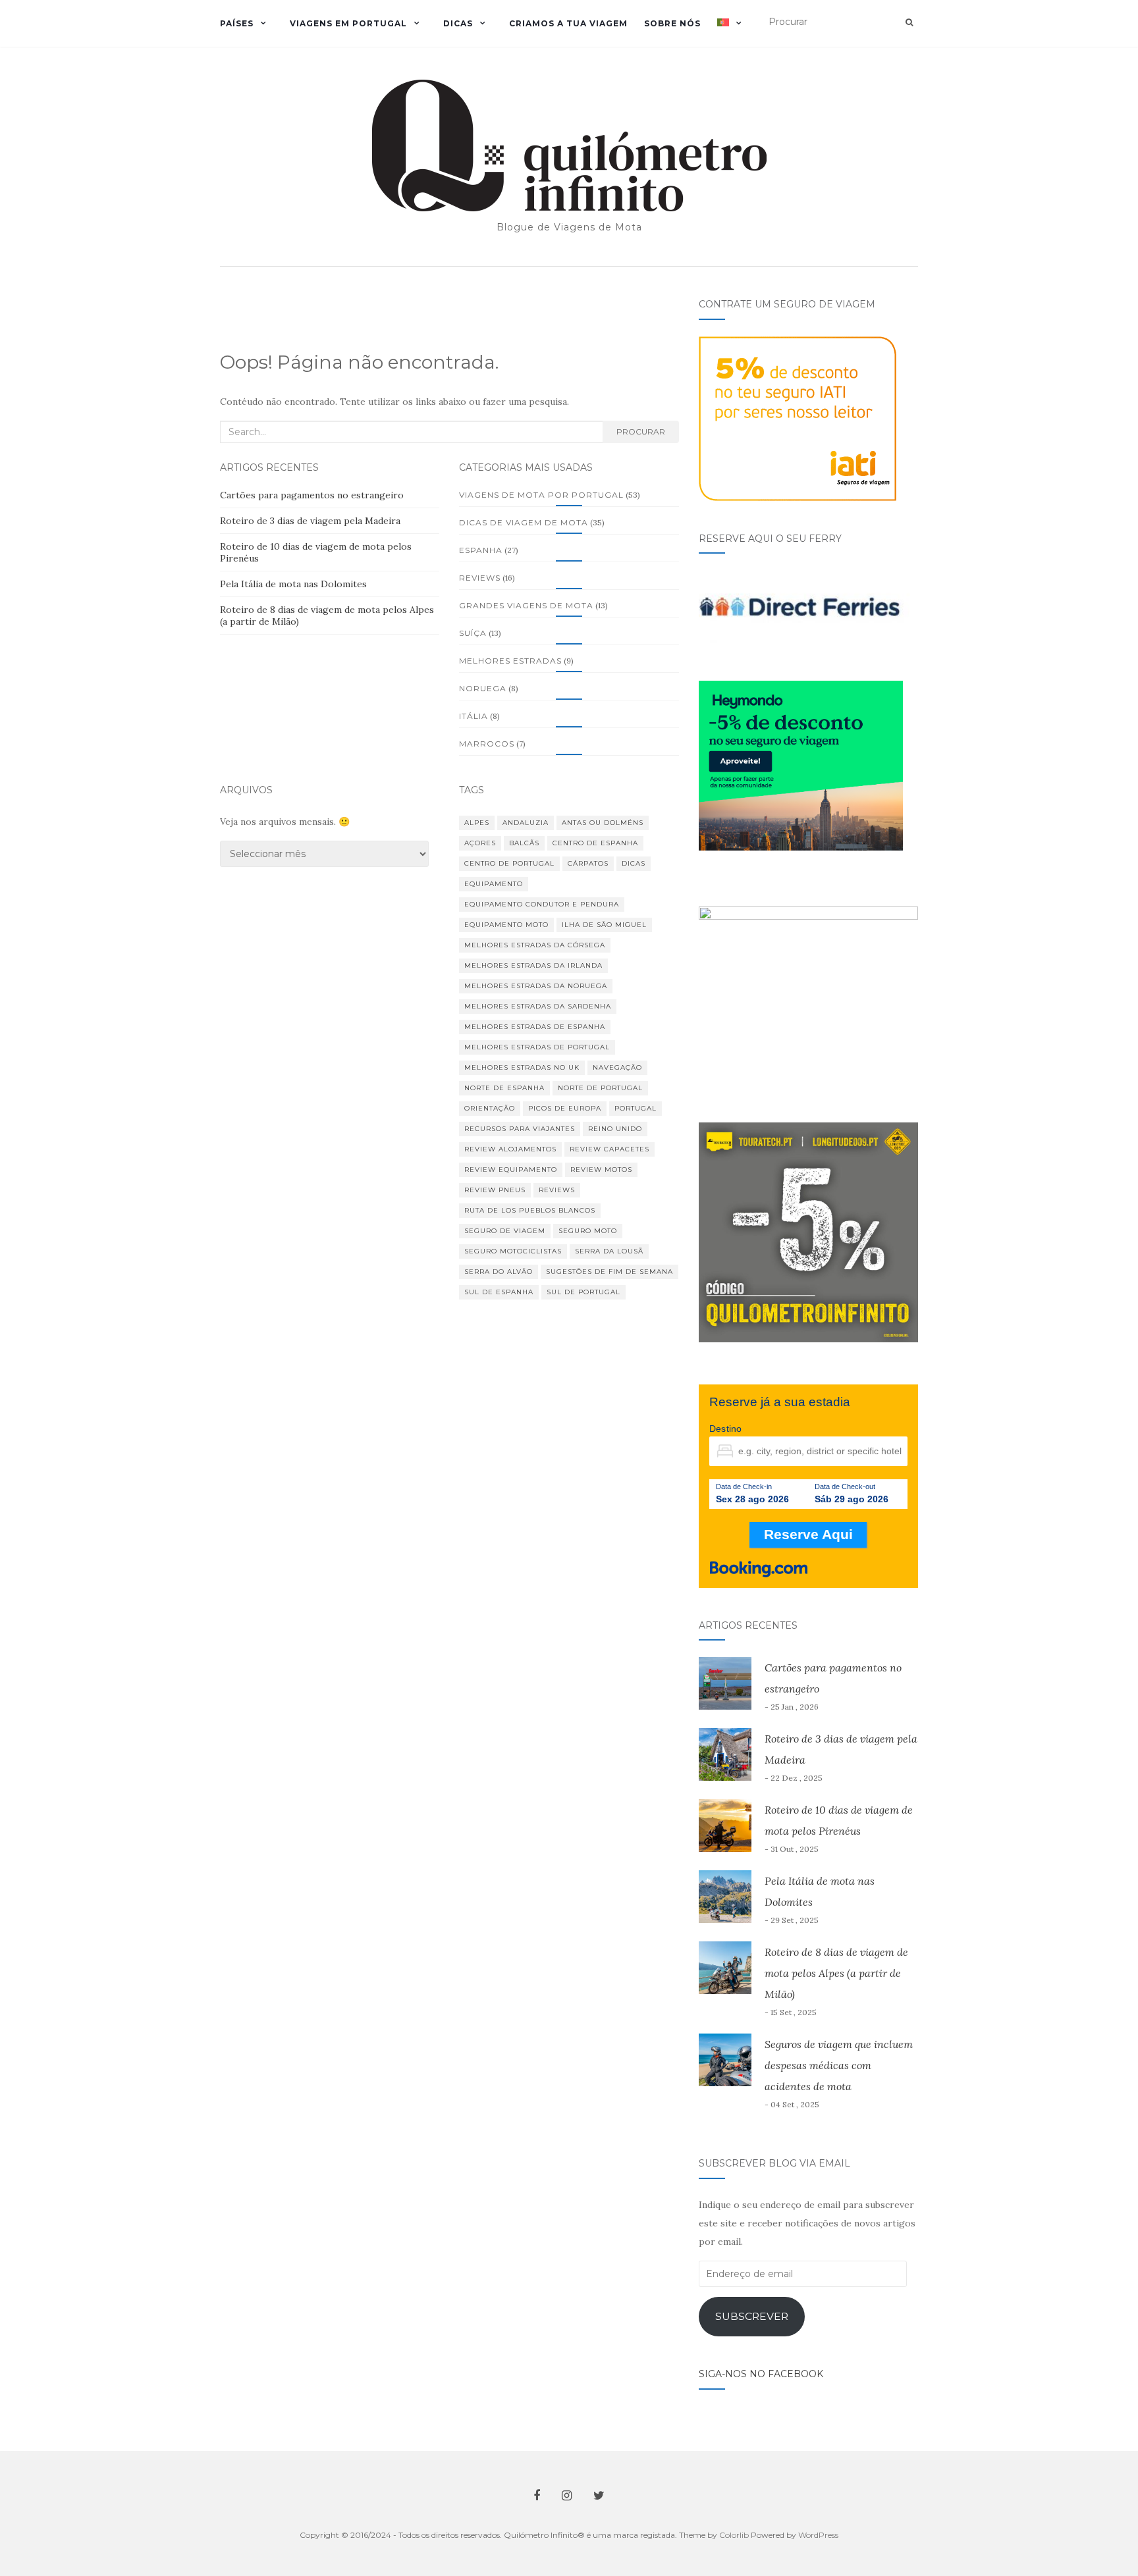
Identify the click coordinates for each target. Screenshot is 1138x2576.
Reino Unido (615, 1129)
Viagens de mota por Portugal (541, 495)
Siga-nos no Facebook (761, 2374)
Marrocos (487, 744)
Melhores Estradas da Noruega (536, 986)
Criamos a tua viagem (568, 23)
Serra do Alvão (499, 1272)
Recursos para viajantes (520, 1129)
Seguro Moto (588, 1231)
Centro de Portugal (509, 863)
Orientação (490, 1108)
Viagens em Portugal (348, 23)
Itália (474, 716)
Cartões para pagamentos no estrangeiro (312, 495)
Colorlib (734, 2535)
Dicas (458, 23)
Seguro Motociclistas (513, 1251)
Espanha (481, 550)
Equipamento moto (506, 925)
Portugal (636, 1108)
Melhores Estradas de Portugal (537, 1047)
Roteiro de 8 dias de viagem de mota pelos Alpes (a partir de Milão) (836, 1973)
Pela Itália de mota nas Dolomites (293, 584)
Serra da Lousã (609, 1251)
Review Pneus (495, 1190)
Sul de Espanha (499, 1292)
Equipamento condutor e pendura (542, 904)
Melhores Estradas (510, 661)
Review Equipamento (511, 1170)
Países (237, 23)
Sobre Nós (672, 23)
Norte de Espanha (504, 1088)
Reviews (480, 578)
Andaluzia (526, 823)
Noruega (483, 688)
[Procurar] (909, 22)
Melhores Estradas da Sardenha (538, 1006)
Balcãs (524, 843)
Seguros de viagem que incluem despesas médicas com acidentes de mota (839, 2065)
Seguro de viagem (505, 1231)
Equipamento (494, 884)
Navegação (617, 1067)
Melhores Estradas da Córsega (535, 945)
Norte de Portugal (600, 1088)
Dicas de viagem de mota (524, 522)
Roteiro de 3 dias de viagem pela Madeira (310, 521)
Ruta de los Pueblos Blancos (530, 1210)
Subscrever (752, 2316)
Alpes (477, 823)
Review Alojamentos (510, 1149)
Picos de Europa (565, 1108)
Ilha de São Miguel (604, 925)
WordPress (818, 2535)
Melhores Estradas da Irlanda (533, 965)
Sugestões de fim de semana (610, 1272)
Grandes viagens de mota (526, 605)
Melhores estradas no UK (522, 1067)
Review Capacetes (610, 1149)
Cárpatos (588, 863)
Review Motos (601, 1170)
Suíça (473, 633)
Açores (480, 843)
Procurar (641, 432)
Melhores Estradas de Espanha (535, 1027)
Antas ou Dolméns (603, 823)
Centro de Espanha (595, 843)
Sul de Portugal (583, 1292)
